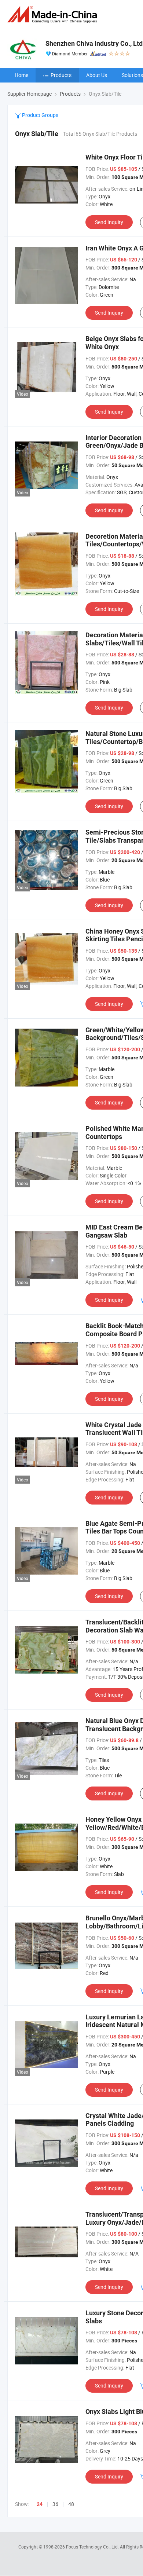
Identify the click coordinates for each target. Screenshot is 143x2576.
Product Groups (40, 115)
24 (40, 2504)
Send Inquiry (109, 222)
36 (55, 2504)
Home (21, 75)
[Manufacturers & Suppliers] (54, 14)
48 (71, 2504)
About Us (97, 75)
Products (61, 75)
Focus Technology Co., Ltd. (93, 2547)
